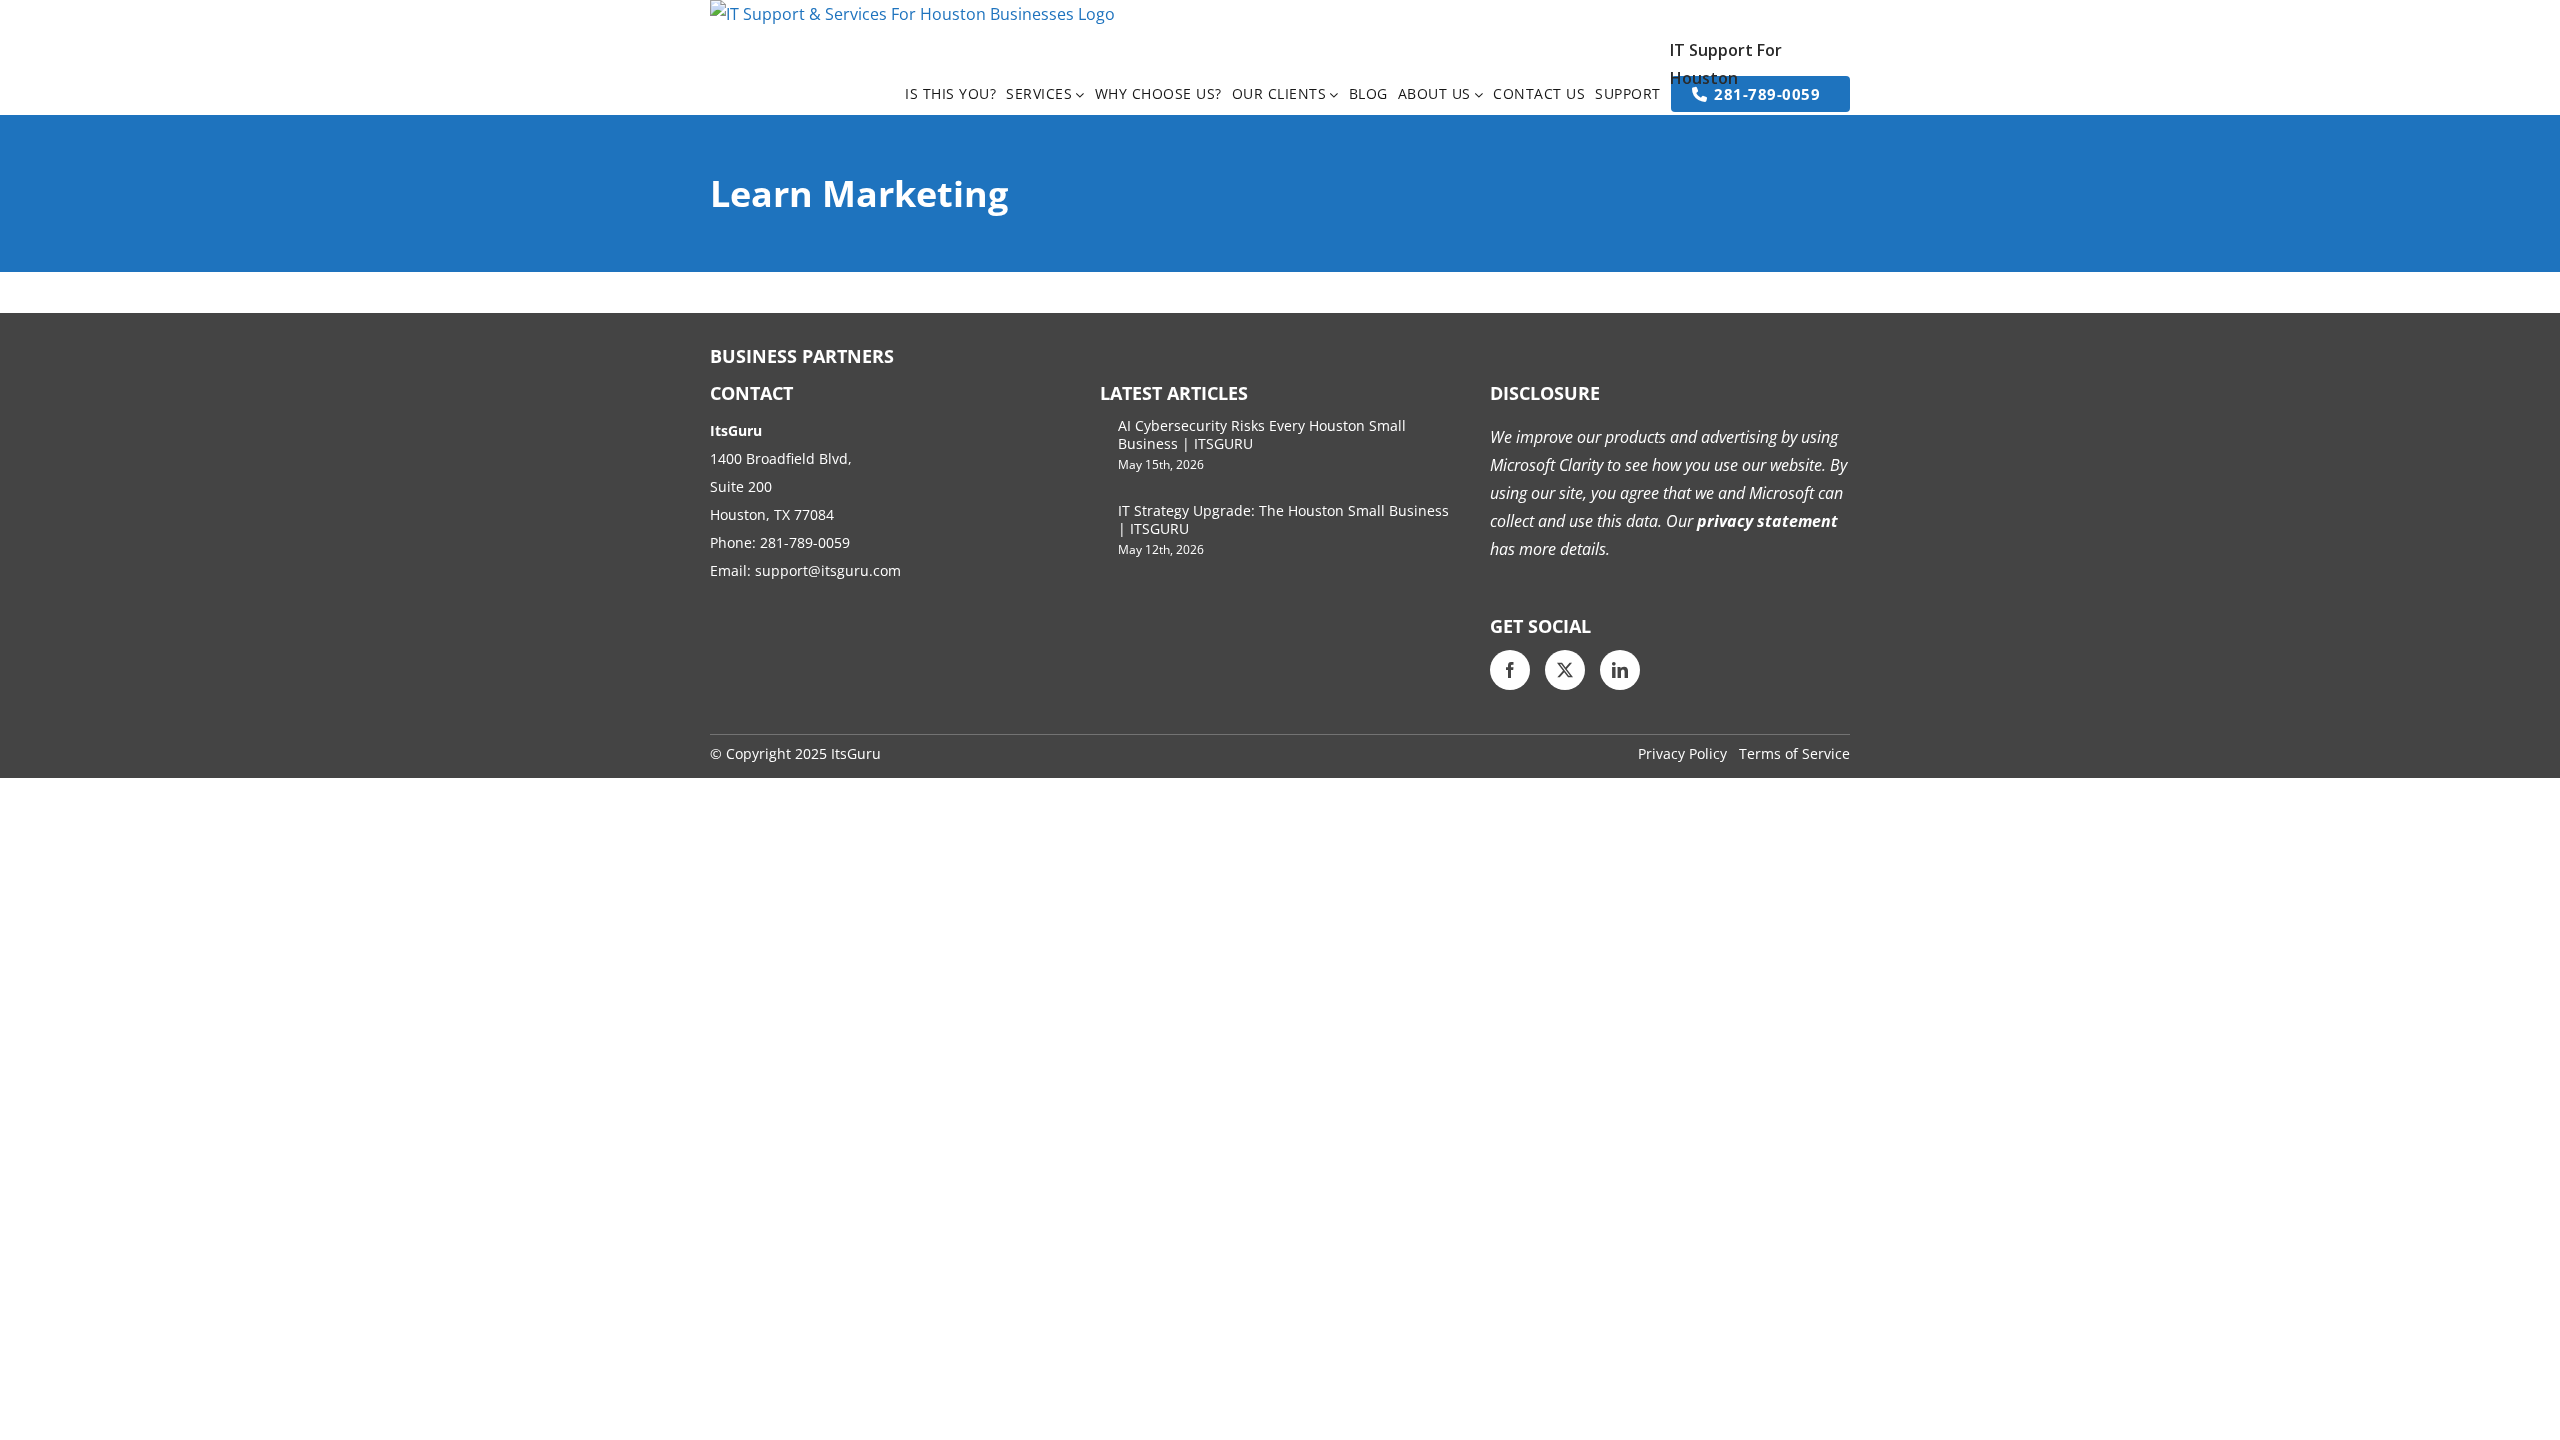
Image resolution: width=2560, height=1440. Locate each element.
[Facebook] (1510, 670)
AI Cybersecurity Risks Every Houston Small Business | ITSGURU (1262, 434)
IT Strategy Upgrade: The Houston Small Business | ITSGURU (1283, 519)
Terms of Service (1794, 753)
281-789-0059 (805, 542)
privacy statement (1765, 521)
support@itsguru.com (828, 570)
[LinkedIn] (1620, 670)
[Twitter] (1565, 670)
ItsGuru (856, 753)
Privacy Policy (1682, 753)
